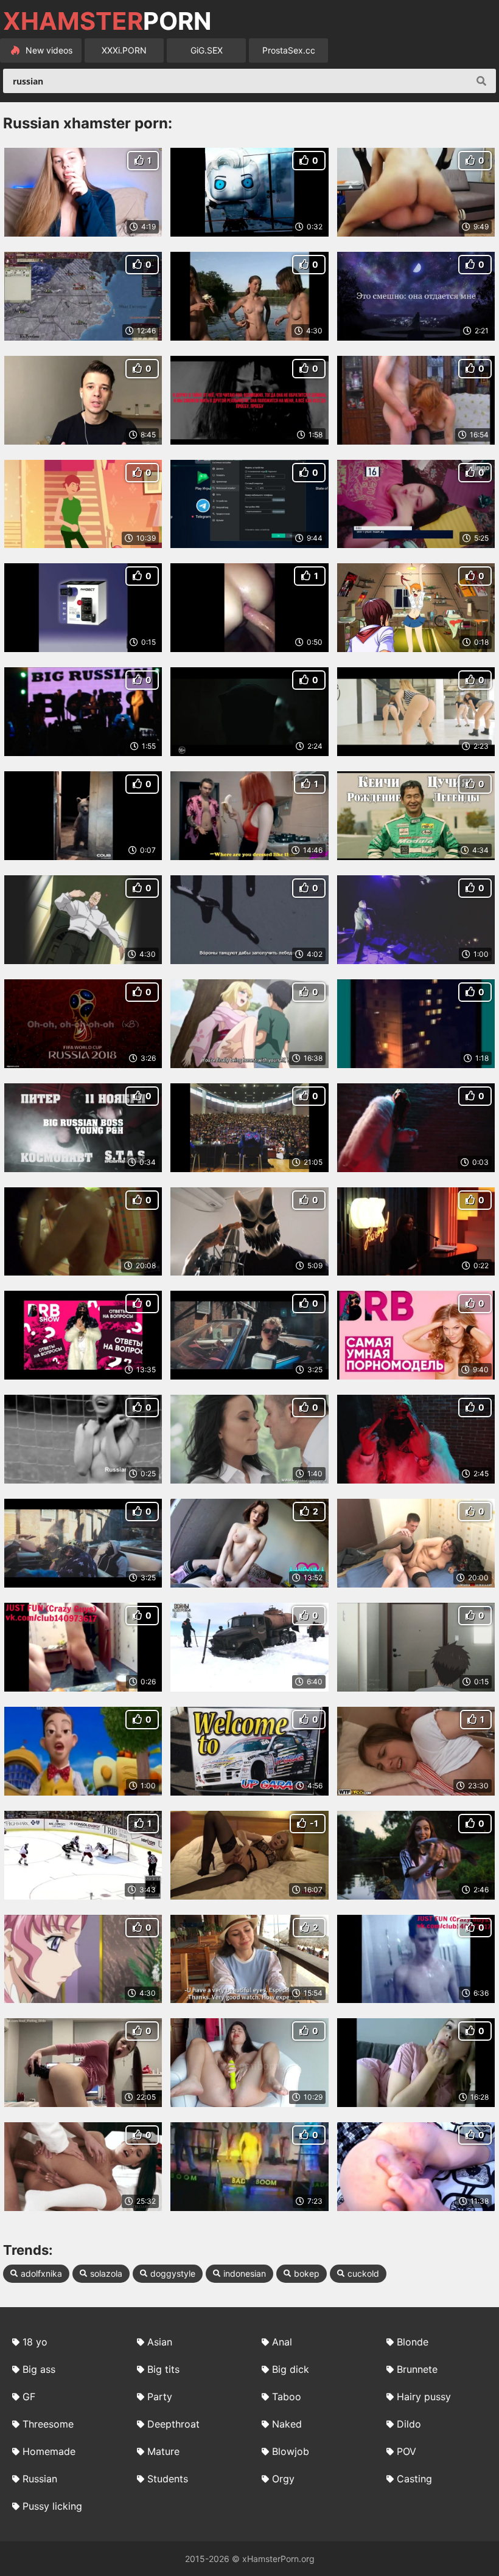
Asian (160, 2342)
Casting (414, 2479)
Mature (163, 2451)
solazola (106, 2273)
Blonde (413, 2342)
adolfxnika (41, 2273)
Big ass (39, 2369)
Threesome (48, 2424)
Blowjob (291, 2451)
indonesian (245, 2273)
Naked (287, 2424)
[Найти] (481, 81)
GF (29, 2397)
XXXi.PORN (124, 50)
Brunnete (417, 2369)
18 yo (35, 2342)
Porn (107, 21)
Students (168, 2479)
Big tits (163, 2369)
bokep (307, 2273)
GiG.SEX (207, 50)
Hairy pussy (424, 2397)
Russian (40, 2479)
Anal (282, 2342)
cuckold (363, 2273)
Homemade (49, 2451)
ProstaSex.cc (289, 50)
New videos (48, 50)
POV (407, 2451)
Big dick (291, 2369)
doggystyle (173, 2273)
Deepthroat (173, 2424)
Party (160, 2397)
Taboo (287, 2397)
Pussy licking (52, 2506)
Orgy (283, 2479)
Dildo (409, 2424)
